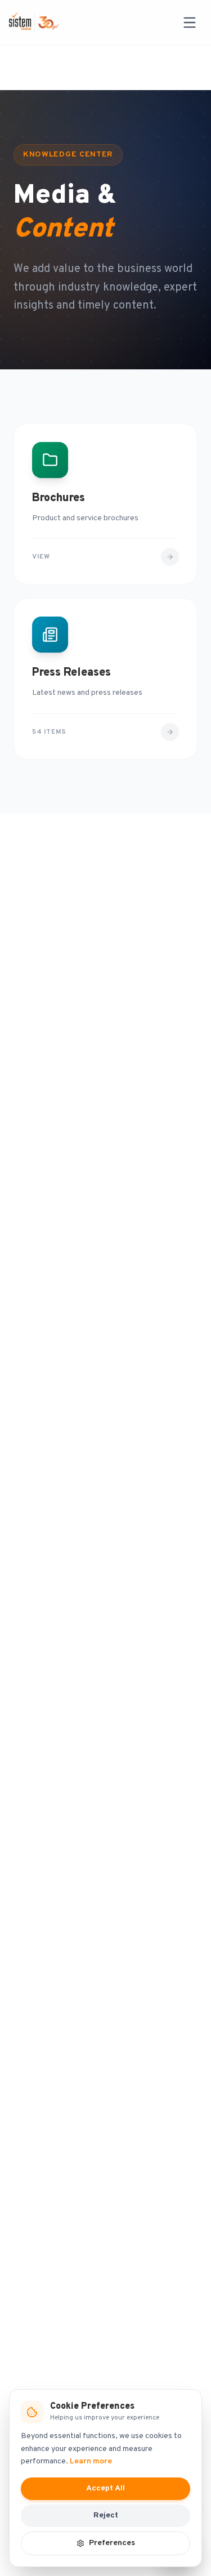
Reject (106, 2515)
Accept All (105, 2488)
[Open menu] (190, 23)
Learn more (91, 2461)
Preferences (112, 2543)
